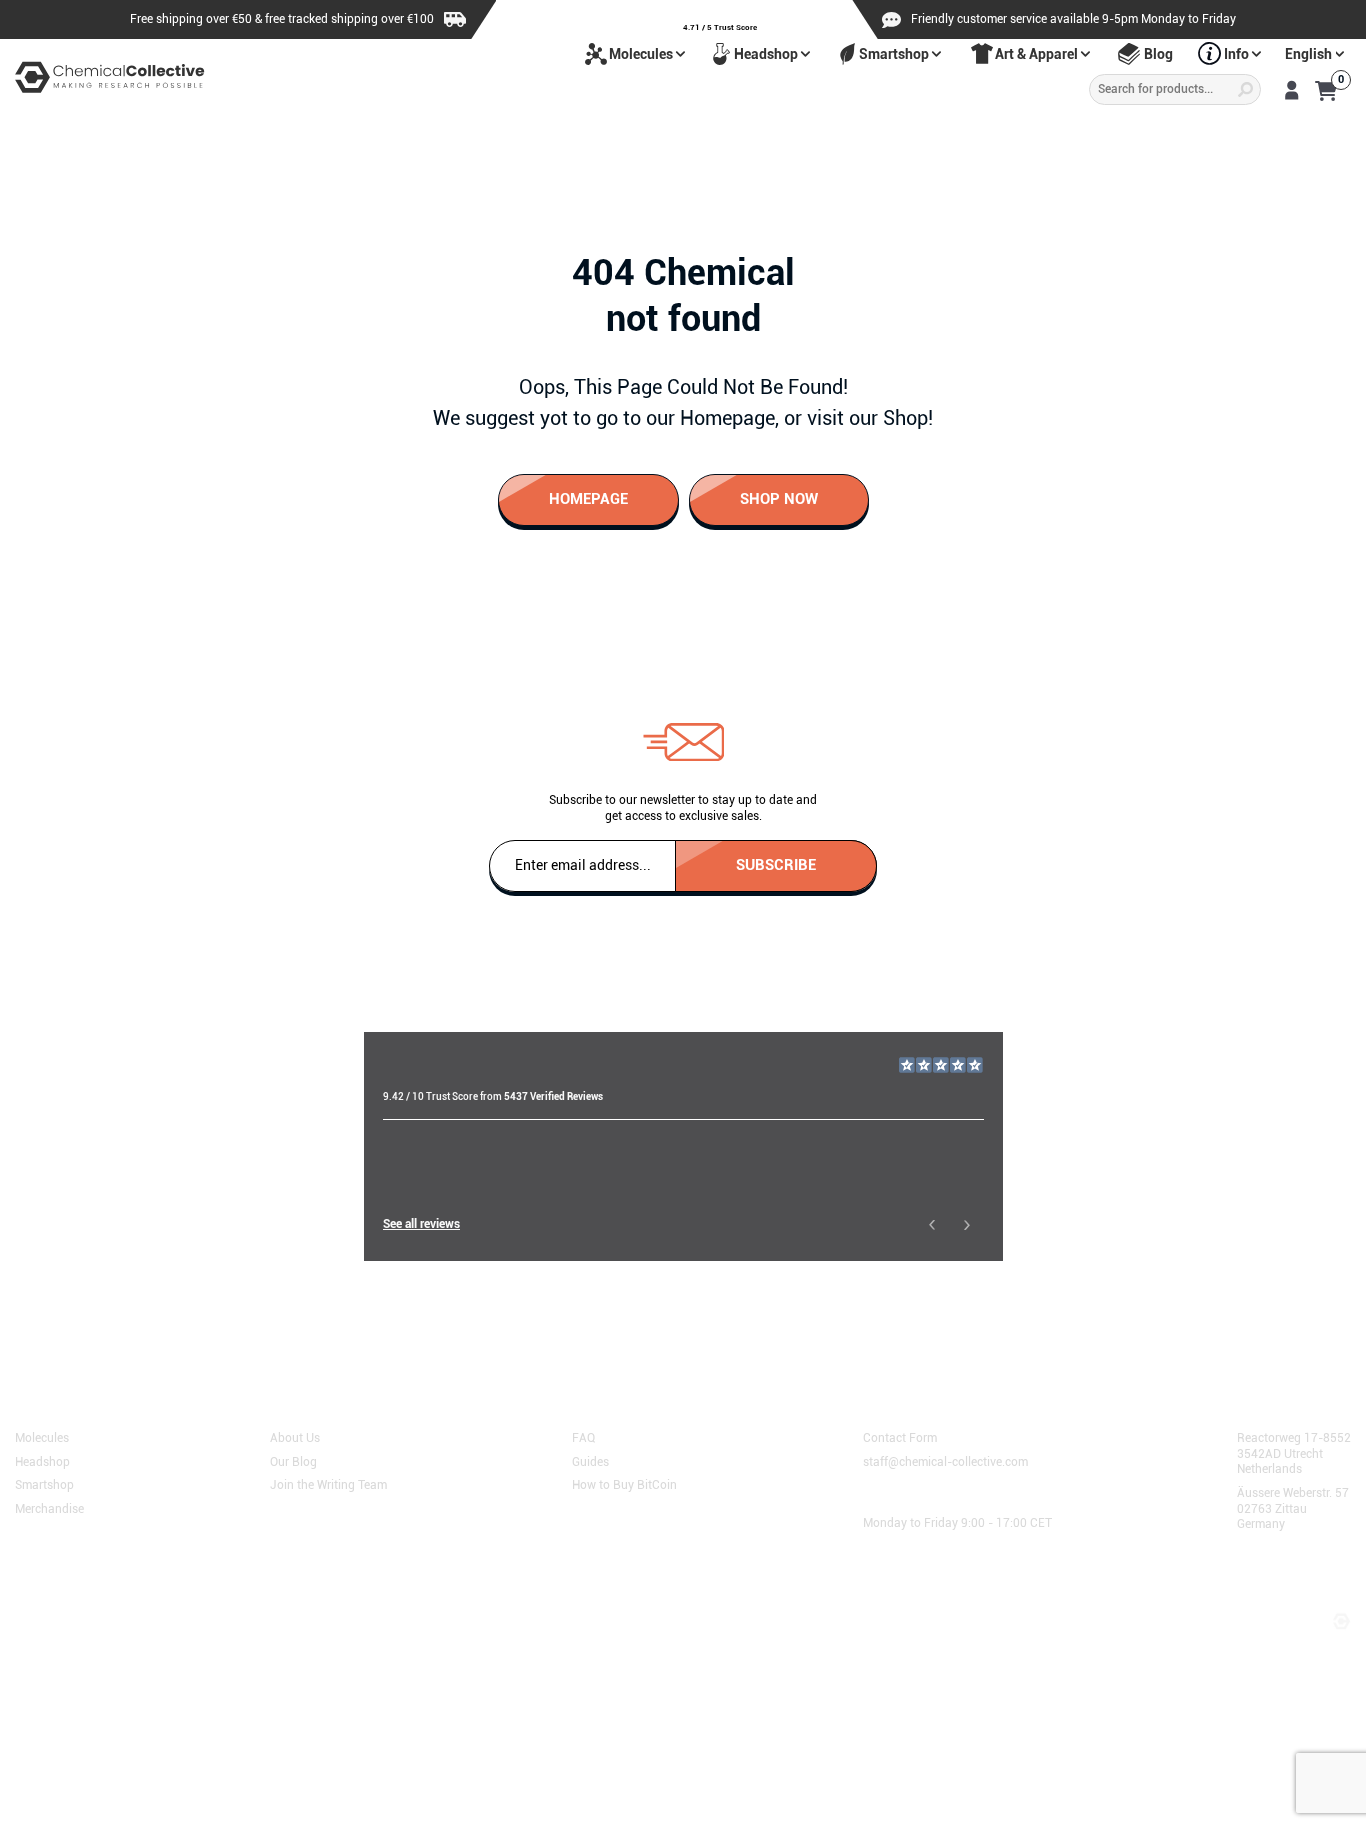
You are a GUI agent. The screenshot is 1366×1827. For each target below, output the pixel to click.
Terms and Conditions (83, 1600)
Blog (1158, 54)
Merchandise (49, 1508)
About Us (295, 1437)
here (447, 1322)
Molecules (641, 54)
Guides (590, 1460)
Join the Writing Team (328, 1484)
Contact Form (900, 1437)
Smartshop (894, 54)
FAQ (583, 1437)
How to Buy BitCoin (624, 1484)
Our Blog (293, 1460)
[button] (931, 1224)
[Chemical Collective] (110, 77)
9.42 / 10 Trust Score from (493, 1096)
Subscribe (776, 864)
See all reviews (421, 1224)
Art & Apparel (1036, 54)
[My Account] (1291, 90)
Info (1236, 54)
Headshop (766, 54)
